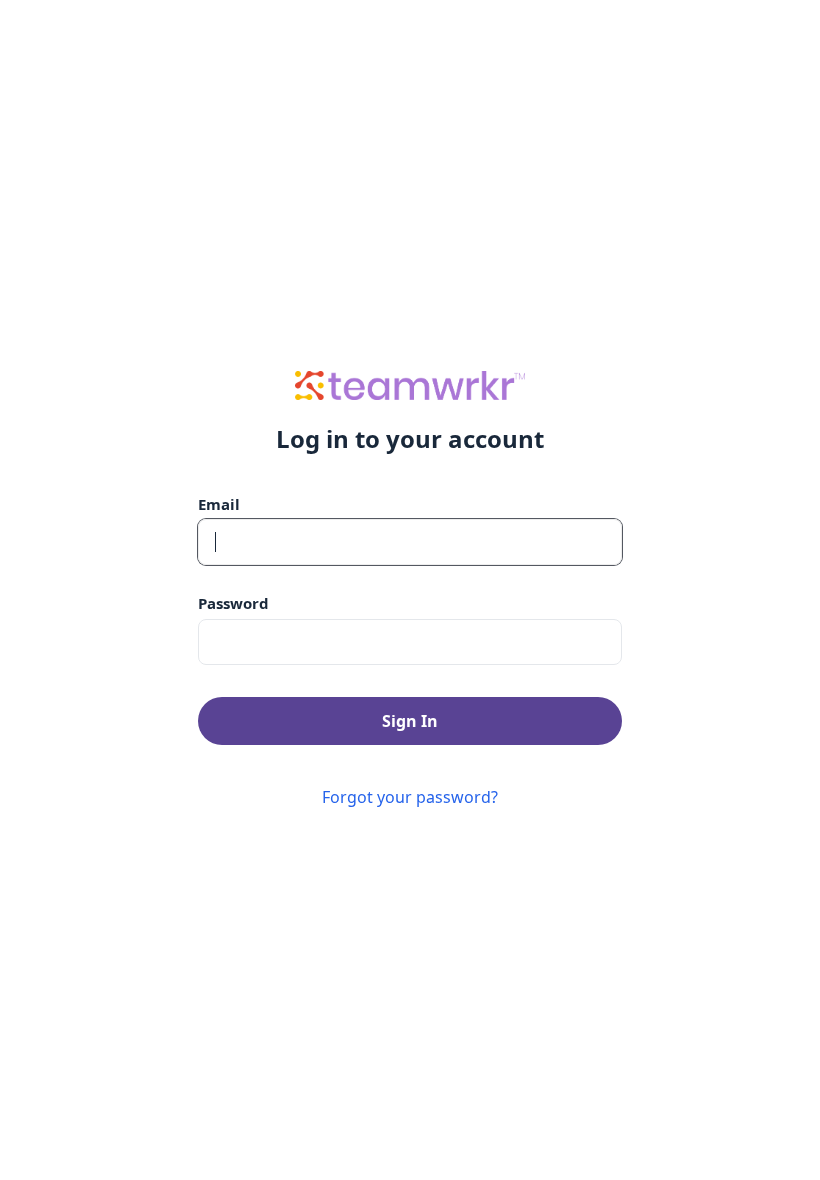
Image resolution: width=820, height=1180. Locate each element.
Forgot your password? (410, 797)
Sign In (410, 721)
